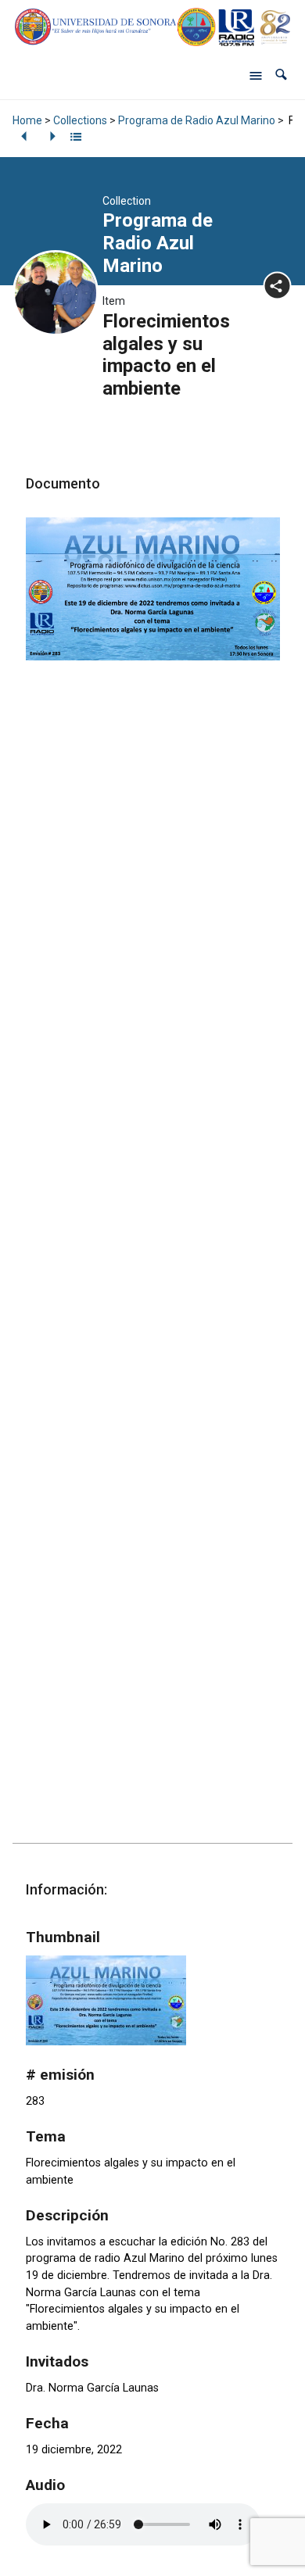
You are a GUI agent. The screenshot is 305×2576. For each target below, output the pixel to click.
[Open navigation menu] (256, 75)
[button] (281, 75)
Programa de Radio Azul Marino (197, 120)
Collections (80, 120)
